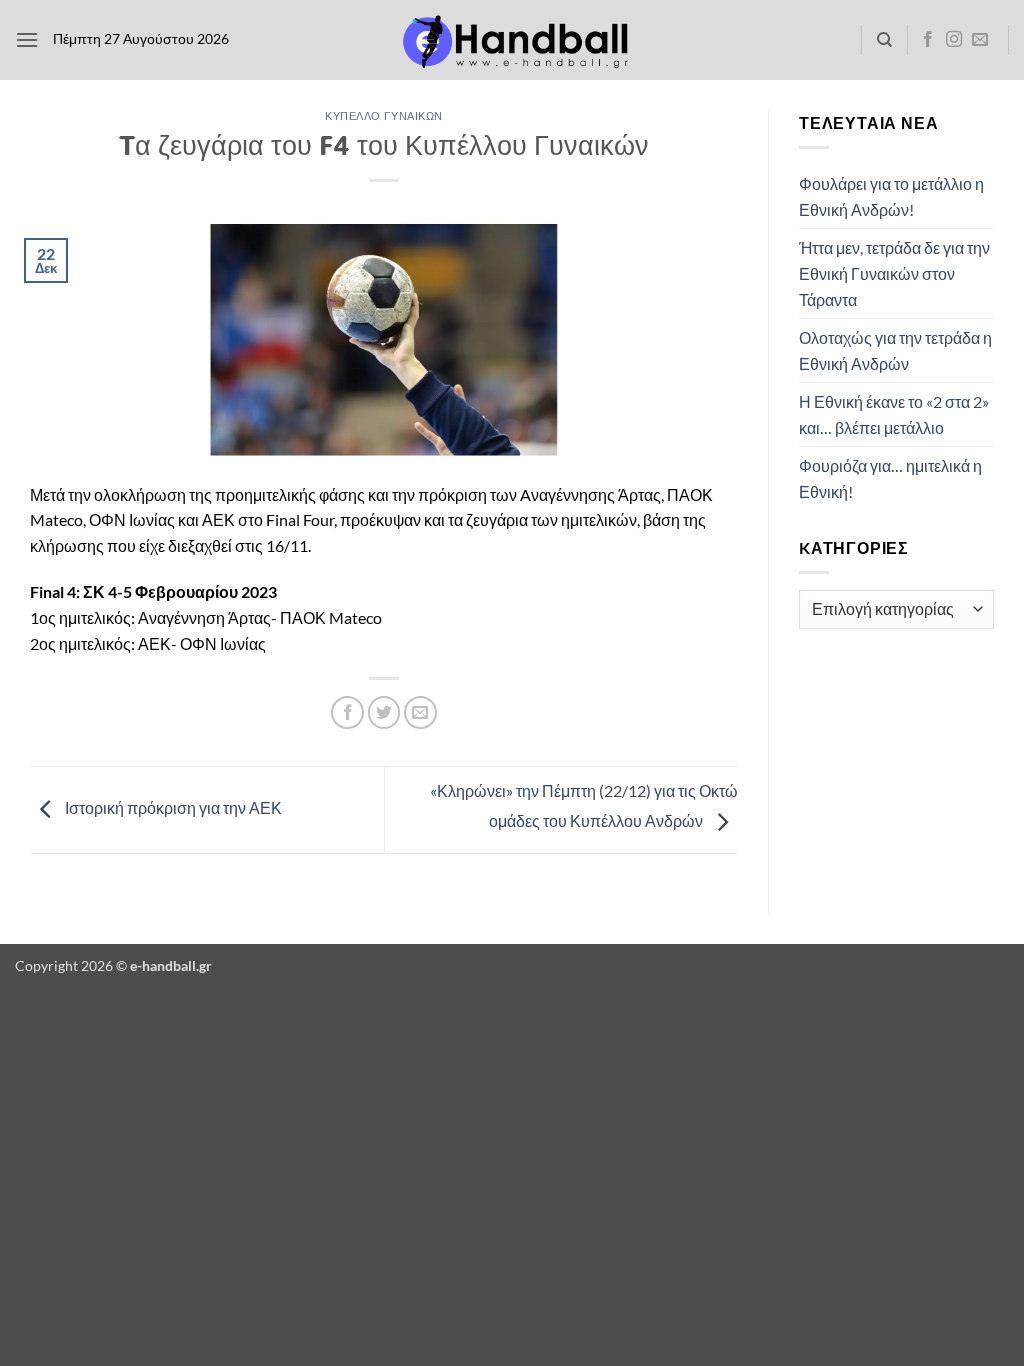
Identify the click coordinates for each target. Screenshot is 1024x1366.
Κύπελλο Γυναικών (384, 115)
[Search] (884, 40)
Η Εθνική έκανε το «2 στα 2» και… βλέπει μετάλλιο (894, 414)
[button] (27, 39)
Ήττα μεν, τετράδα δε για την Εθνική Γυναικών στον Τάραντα (894, 273)
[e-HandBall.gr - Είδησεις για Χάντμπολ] (512, 40)
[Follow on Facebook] (928, 40)
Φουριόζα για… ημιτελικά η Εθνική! (890, 478)
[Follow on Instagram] (954, 40)
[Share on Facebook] (347, 712)
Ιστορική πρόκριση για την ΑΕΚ (172, 807)
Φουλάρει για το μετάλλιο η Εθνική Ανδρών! (891, 196)
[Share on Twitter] (384, 712)
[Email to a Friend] (420, 712)
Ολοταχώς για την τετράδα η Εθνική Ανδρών (895, 350)
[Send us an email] (980, 40)
